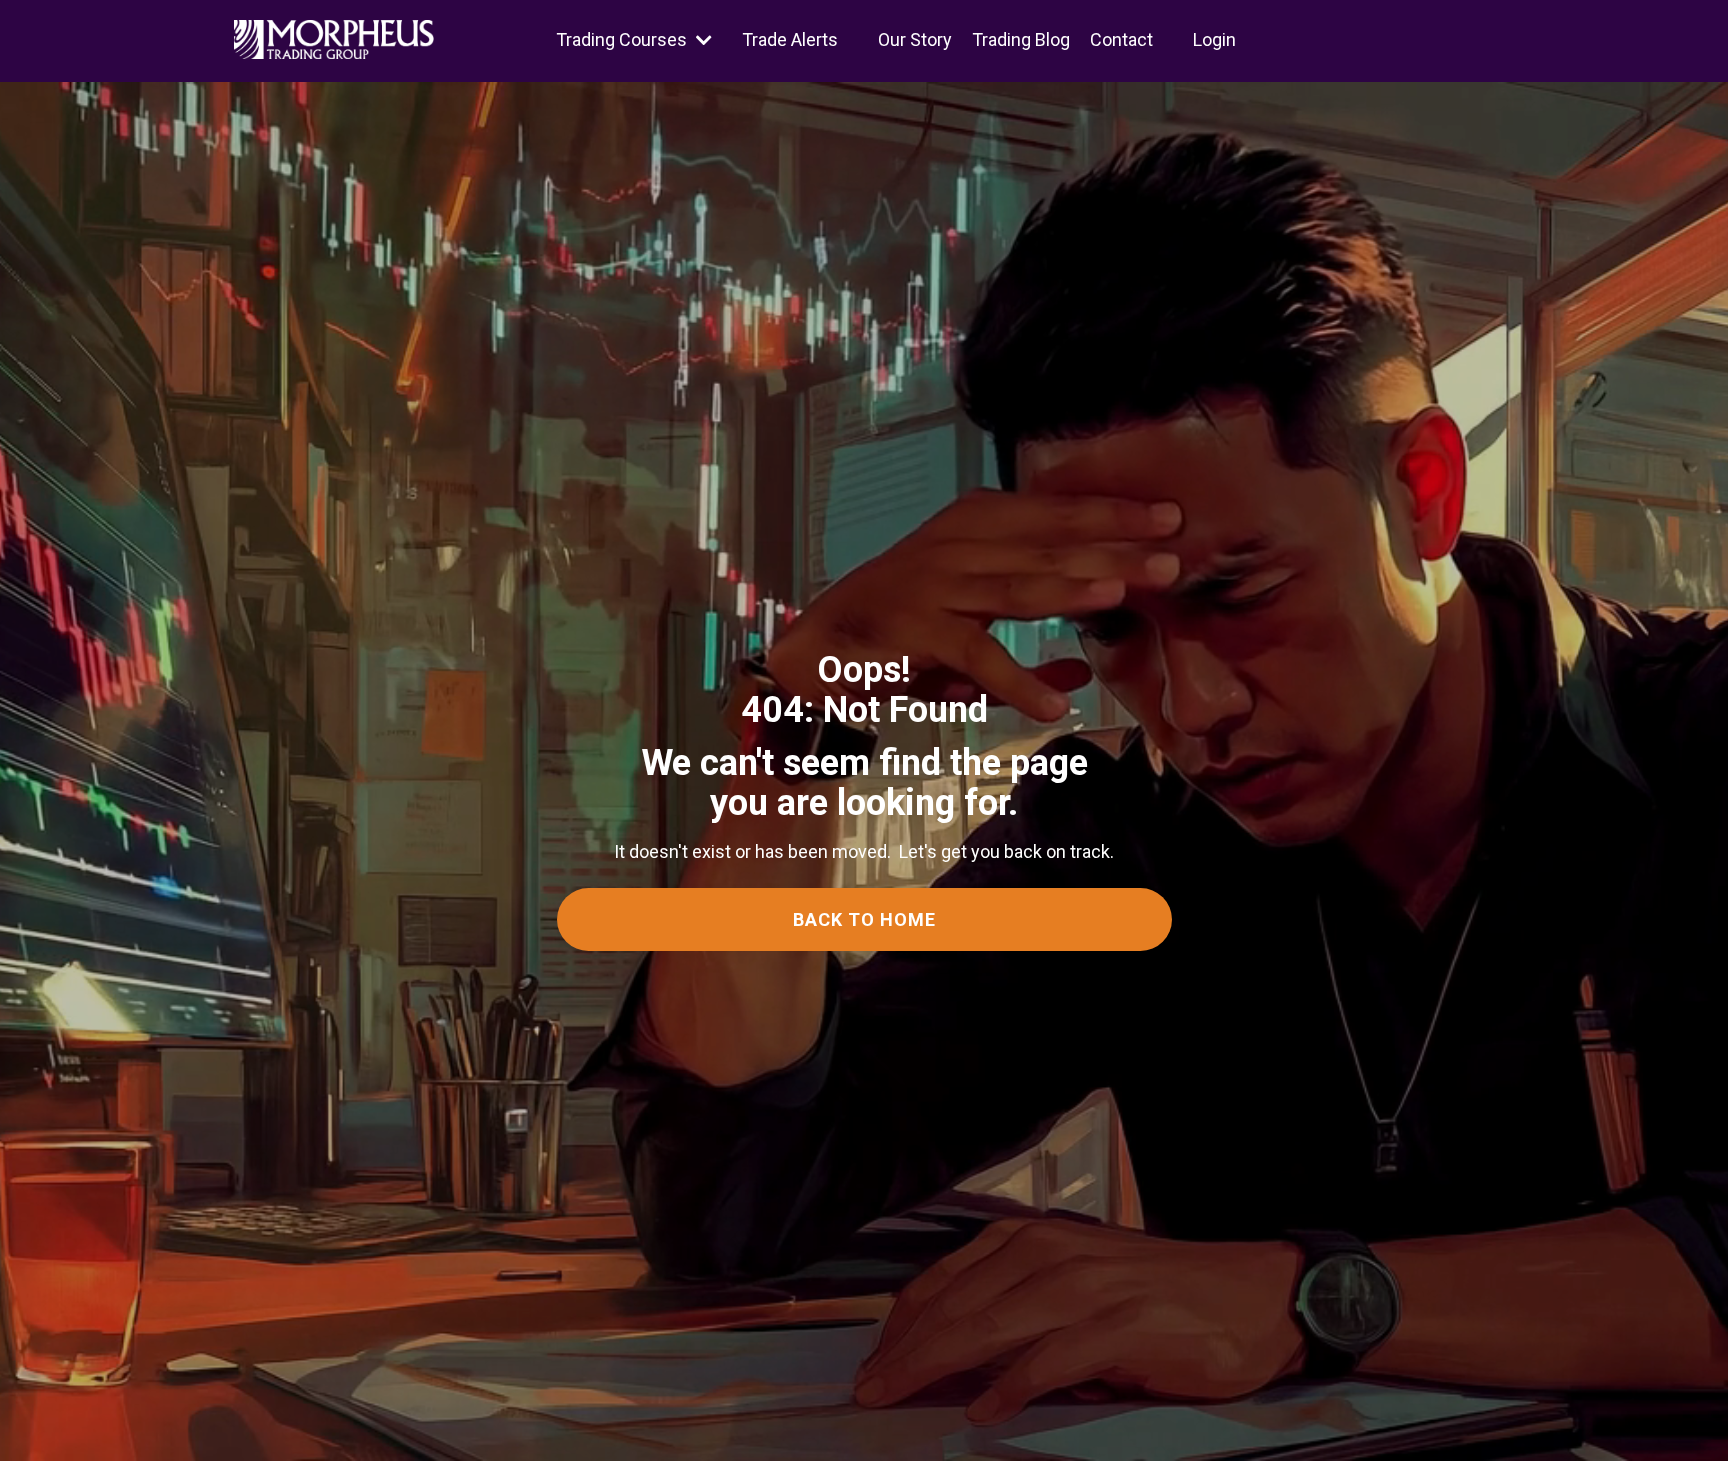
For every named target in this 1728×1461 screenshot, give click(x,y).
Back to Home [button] (864, 919)
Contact (1121, 39)
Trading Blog (1021, 39)
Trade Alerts (790, 39)
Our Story (915, 39)
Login (1214, 39)
